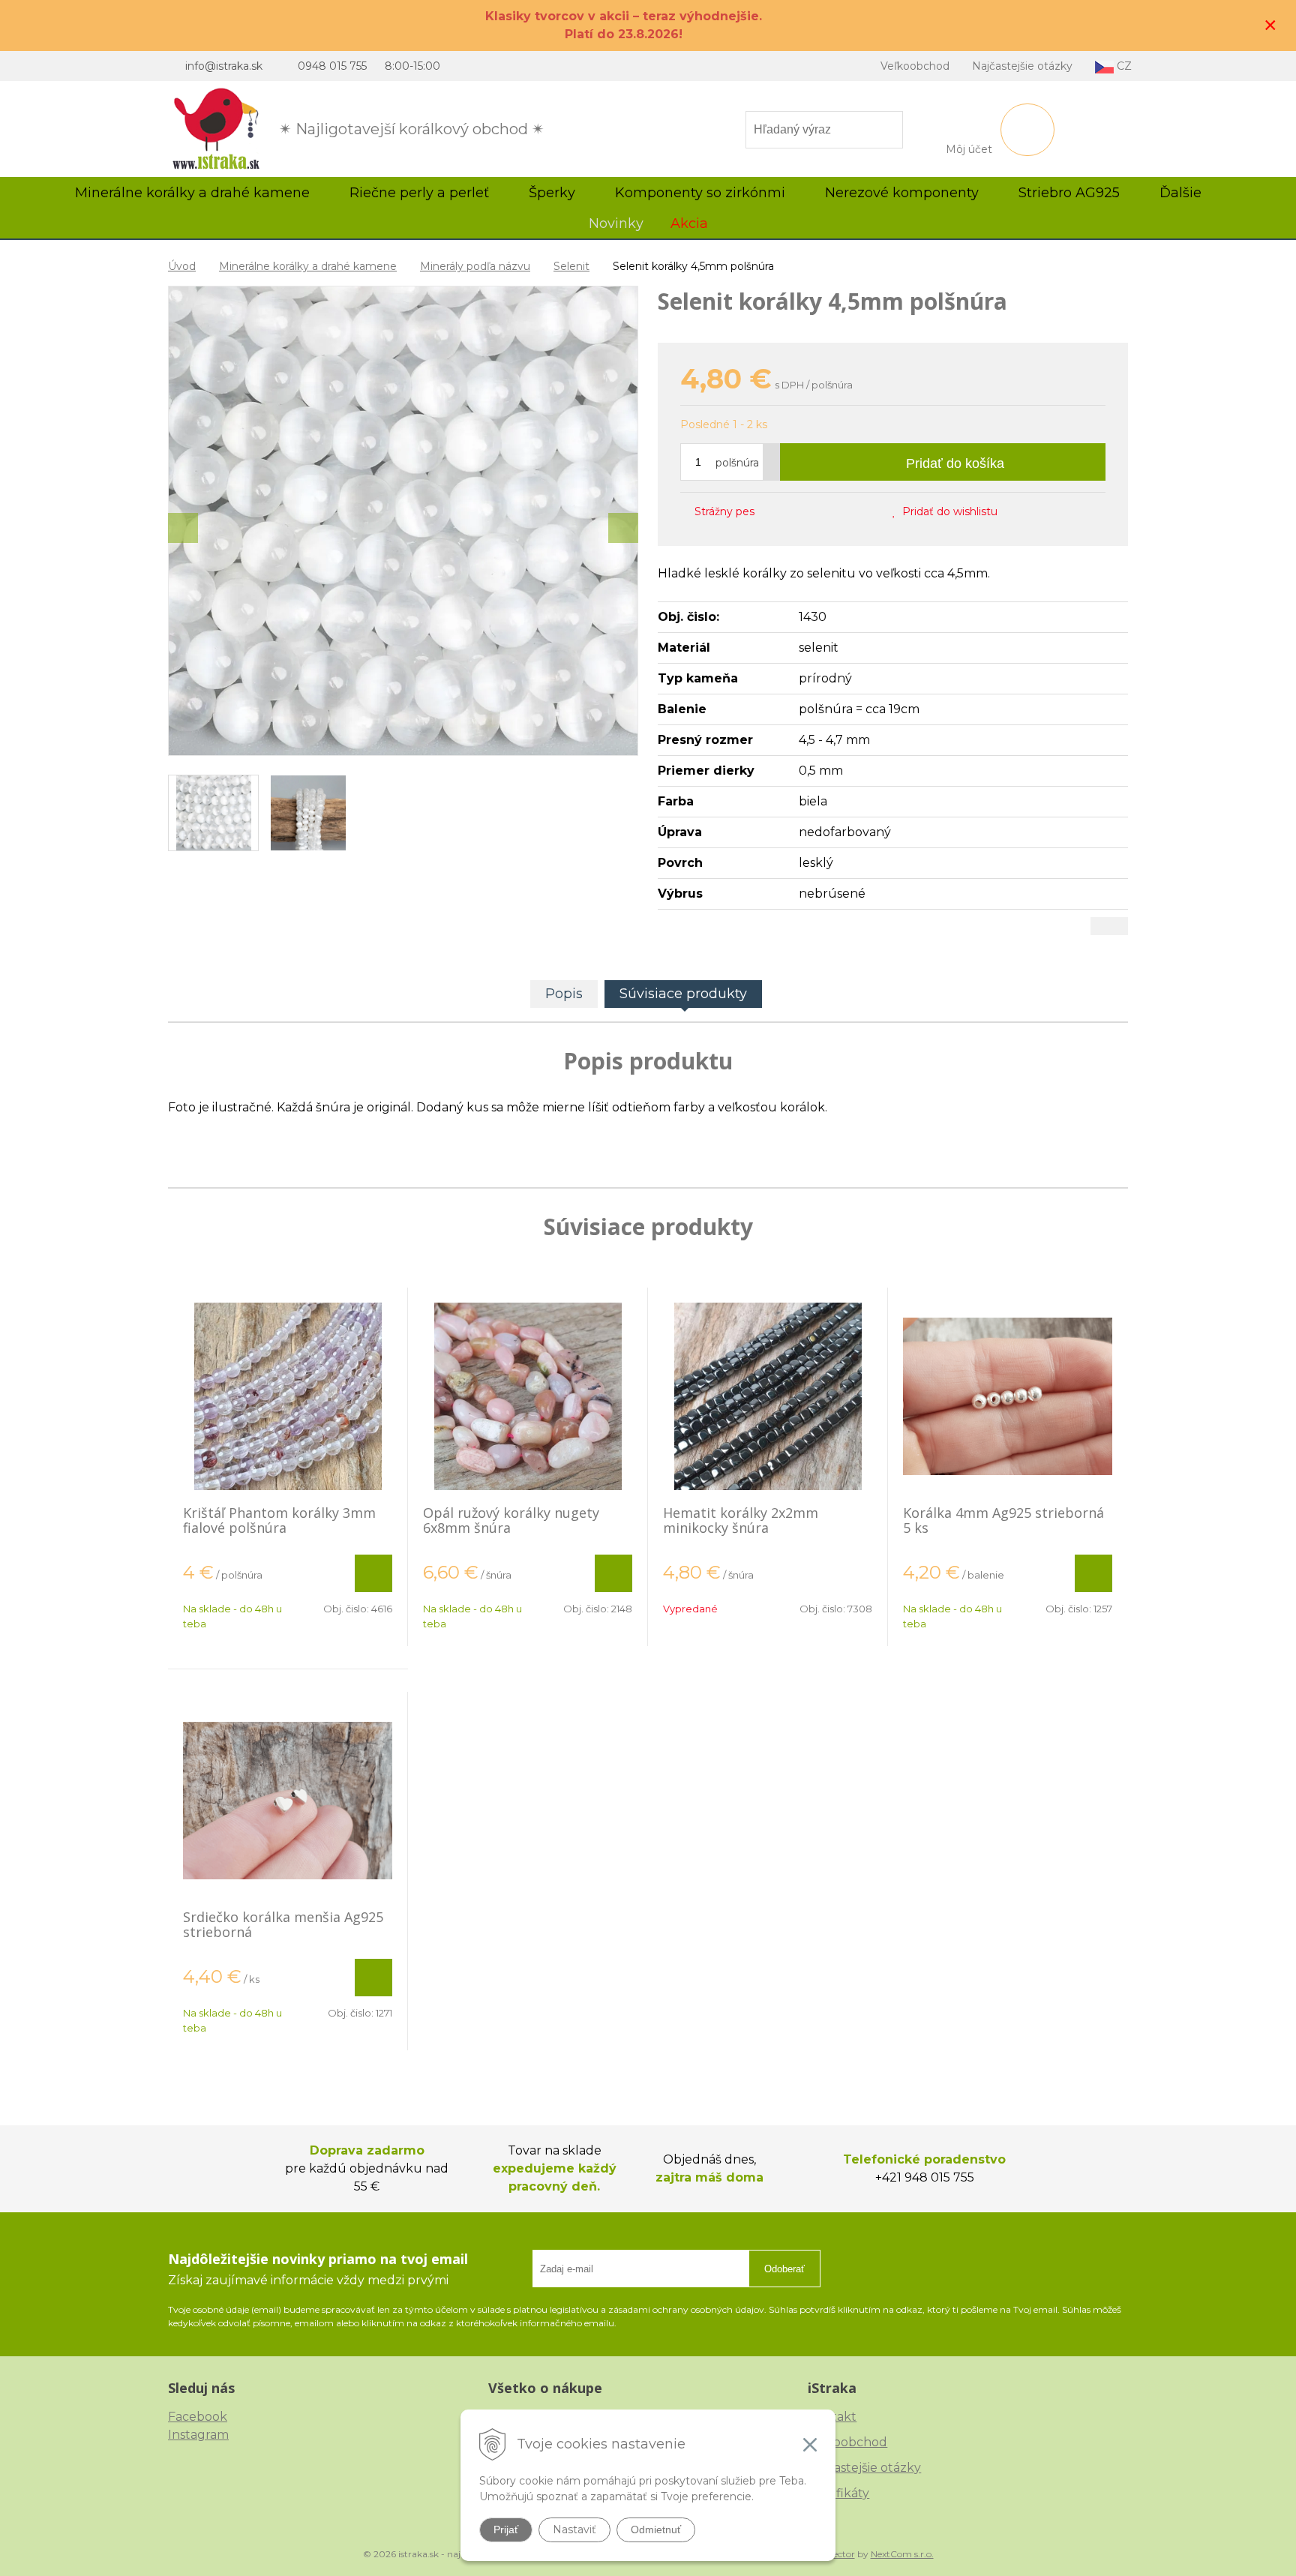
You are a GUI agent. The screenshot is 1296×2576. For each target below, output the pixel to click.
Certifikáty (838, 2493)
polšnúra (737, 463)
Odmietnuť (656, 2530)
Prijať (506, 2530)
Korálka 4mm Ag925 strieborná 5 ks (1003, 1520)
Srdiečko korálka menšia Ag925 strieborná (283, 1924)
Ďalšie (1182, 193)
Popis (564, 994)
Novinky (616, 223)
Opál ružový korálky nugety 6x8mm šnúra (511, 1520)
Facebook (198, 2417)
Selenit (571, 266)
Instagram (198, 2435)
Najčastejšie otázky (1022, 66)
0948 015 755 (332, 66)
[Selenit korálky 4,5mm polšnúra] (403, 521)
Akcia (689, 223)
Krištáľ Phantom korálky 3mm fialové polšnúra (279, 1520)
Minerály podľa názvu (475, 266)
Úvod (182, 266)
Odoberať (784, 2269)
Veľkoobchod (915, 66)
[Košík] (1027, 130)
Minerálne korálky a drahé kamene (308, 266)
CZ (1123, 66)
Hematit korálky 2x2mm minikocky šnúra (741, 1520)
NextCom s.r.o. (902, 2554)
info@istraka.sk (224, 66)
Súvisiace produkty (683, 994)
